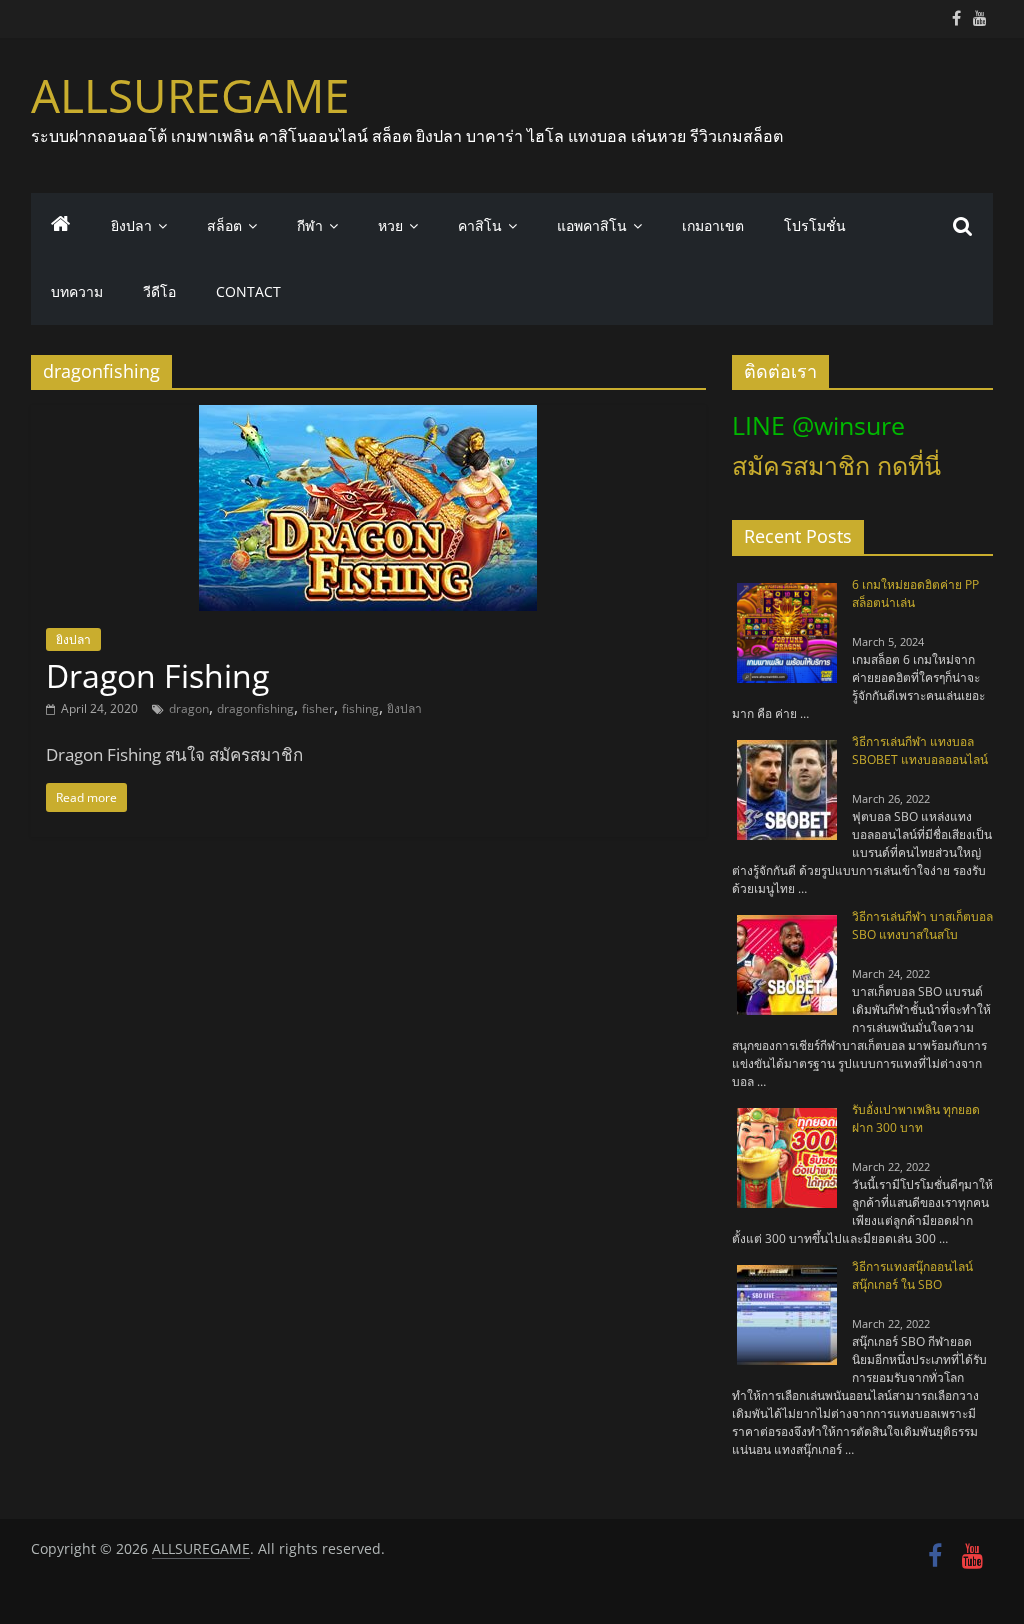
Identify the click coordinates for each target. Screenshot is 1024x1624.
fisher (318, 708)
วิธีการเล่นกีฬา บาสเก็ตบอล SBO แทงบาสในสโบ (922, 925)
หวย (390, 225)
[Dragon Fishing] (368, 417)
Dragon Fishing (157, 675)
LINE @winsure (818, 425)
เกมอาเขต (713, 225)
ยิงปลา (131, 225)
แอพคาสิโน (592, 225)
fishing (360, 708)
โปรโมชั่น (815, 225)
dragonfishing (255, 708)
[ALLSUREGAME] (61, 226)
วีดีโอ (159, 291)
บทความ (77, 291)
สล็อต (224, 225)
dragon (189, 708)
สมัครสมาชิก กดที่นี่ (836, 465)
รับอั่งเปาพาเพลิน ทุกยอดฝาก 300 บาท (916, 1118)
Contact (248, 291)
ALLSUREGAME (190, 95)
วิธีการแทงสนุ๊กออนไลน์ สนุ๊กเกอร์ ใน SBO (912, 1275)
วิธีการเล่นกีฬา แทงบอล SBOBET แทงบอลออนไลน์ (920, 750)
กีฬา (310, 225)
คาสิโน (480, 225)
